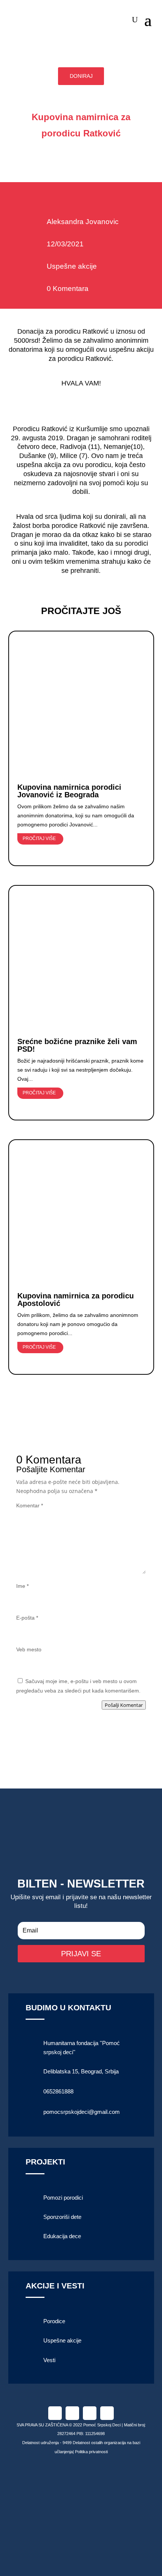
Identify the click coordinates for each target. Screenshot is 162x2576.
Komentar (30, 1505)
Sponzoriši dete (62, 2217)
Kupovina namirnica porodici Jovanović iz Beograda (69, 791)
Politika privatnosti (91, 2452)
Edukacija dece (62, 2236)
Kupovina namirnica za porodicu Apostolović (76, 1300)
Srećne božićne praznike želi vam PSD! (77, 1045)
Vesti (49, 2360)
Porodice (54, 2321)
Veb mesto (29, 1649)
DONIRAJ (81, 76)
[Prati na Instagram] (72, 2413)
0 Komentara (68, 289)
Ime (22, 1586)
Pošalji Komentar (124, 1705)
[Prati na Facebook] (55, 2413)
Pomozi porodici (63, 2198)
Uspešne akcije (72, 266)
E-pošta (27, 1618)
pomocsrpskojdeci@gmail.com (82, 2112)
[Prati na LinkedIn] (90, 2413)
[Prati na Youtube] (107, 2413)
